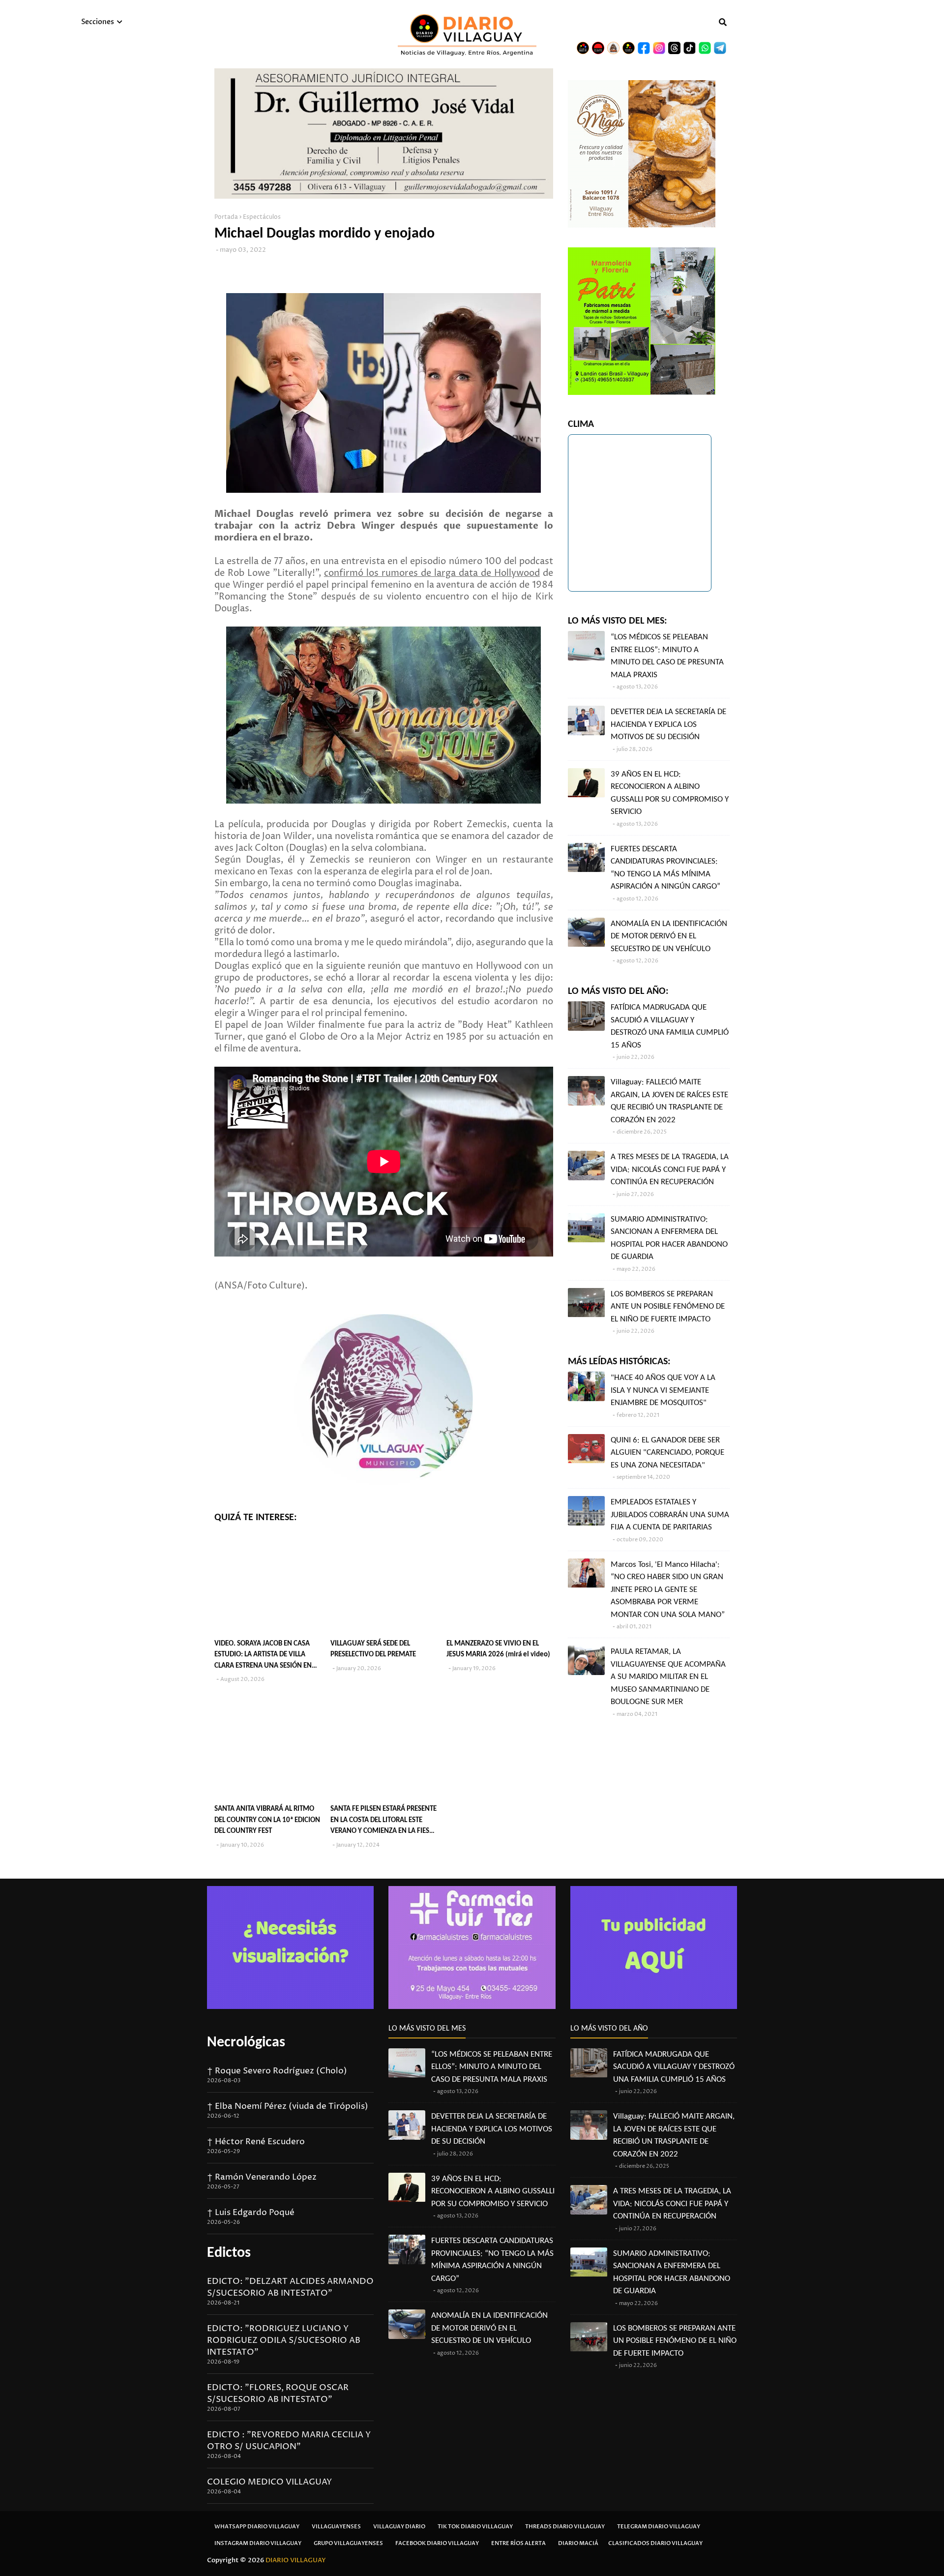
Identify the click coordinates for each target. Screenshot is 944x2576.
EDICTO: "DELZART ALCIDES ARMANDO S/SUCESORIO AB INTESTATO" (290, 2287)
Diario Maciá (578, 2543)
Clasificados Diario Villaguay (655, 2543)
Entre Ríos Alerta (518, 2543)
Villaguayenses (336, 2527)
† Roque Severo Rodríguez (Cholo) (277, 2071)
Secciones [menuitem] (98, 22)
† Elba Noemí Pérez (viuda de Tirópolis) (288, 2106)
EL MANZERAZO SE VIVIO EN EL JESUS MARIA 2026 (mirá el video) (498, 1649)
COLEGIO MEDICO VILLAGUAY (269, 2482)
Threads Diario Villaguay (565, 2527)
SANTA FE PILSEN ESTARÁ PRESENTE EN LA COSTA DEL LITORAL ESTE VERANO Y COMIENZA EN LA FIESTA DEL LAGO (383, 1821)
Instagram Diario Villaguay (258, 2543)
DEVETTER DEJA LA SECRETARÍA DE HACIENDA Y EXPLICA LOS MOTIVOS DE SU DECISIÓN (668, 724)
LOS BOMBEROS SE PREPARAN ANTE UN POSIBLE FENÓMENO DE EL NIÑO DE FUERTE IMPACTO (668, 1307)
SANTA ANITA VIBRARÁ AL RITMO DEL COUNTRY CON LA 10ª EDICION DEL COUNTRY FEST (267, 1820)
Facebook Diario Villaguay (437, 2543)
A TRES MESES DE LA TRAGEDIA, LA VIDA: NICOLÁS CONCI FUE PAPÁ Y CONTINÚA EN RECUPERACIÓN (670, 1169)
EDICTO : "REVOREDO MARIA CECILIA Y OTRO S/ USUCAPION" (289, 2441)
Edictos (229, 2253)
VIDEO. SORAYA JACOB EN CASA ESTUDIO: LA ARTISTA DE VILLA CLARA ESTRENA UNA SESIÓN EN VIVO (263, 1656)
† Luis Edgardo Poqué (251, 2213)
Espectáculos (262, 217)
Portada (226, 217)
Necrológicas (246, 2043)
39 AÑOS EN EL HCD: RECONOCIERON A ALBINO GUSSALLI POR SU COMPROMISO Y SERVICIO (670, 793)
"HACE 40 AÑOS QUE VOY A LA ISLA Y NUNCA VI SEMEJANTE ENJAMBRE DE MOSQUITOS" (663, 1390)
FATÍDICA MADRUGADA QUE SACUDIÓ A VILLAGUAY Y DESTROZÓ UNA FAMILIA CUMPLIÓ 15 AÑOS (670, 1026)
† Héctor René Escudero (256, 2142)
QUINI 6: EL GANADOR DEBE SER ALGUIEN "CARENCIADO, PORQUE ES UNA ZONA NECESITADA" (667, 1453)
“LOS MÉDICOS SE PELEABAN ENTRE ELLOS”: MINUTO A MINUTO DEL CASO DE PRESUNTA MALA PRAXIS (667, 656)
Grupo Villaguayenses (348, 2543)
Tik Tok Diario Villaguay (475, 2527)
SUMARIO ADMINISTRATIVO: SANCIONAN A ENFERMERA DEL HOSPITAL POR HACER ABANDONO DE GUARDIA (669, 1238)
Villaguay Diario (399, 2527)
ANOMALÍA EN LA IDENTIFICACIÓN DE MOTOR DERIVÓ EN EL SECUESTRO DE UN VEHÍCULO (669, 936)
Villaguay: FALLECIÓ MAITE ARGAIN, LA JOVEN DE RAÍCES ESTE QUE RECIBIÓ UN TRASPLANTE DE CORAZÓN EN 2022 (669, 1101)
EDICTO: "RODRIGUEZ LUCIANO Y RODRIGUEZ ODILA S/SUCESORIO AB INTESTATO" (284, 2340)
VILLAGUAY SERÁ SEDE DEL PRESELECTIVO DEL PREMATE (373, 1649)
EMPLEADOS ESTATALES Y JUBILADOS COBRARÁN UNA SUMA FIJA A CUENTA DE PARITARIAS (670, 1515)
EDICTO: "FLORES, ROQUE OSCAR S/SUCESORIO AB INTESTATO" (278, 2394)
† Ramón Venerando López (262, 2177)
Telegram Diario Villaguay (659, 2527)
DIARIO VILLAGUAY (296, 2560)
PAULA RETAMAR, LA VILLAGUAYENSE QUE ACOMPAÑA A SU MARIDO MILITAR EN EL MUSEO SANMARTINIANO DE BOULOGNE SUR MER (668, 1677)
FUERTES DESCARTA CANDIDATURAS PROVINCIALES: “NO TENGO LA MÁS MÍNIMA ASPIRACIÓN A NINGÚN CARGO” (665, 868)
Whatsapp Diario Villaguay (257, 2527)
